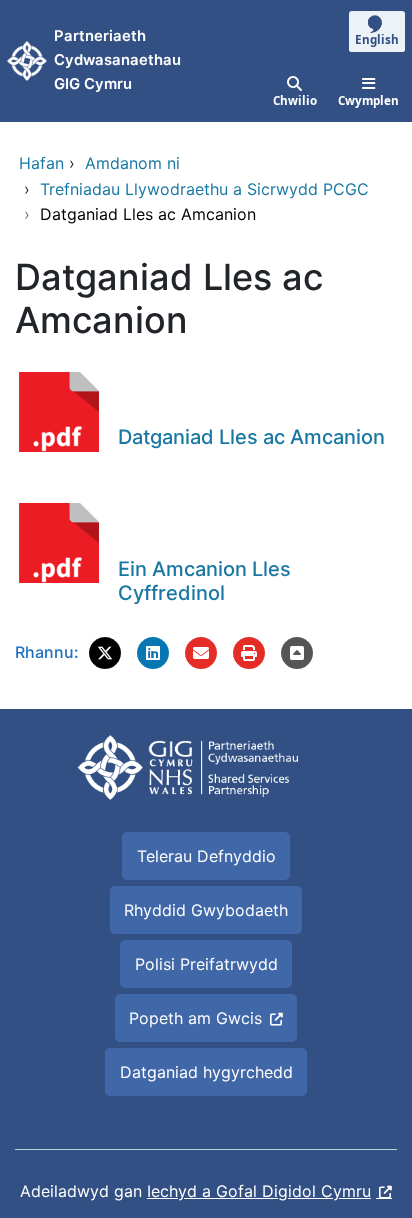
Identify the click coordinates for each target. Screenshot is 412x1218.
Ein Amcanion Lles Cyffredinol (204, 581)
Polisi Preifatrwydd (206, 964)
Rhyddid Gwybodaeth (206, 910)
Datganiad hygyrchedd (206, 1072)
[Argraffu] (249, 653)
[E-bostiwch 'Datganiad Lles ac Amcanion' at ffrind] (201, 653)
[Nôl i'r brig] (297, 653)
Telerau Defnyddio (206, 856)
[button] (105, 653)
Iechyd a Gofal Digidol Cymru (259, 1191)
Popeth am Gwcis (195, 1018)
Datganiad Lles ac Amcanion (251, 437)
